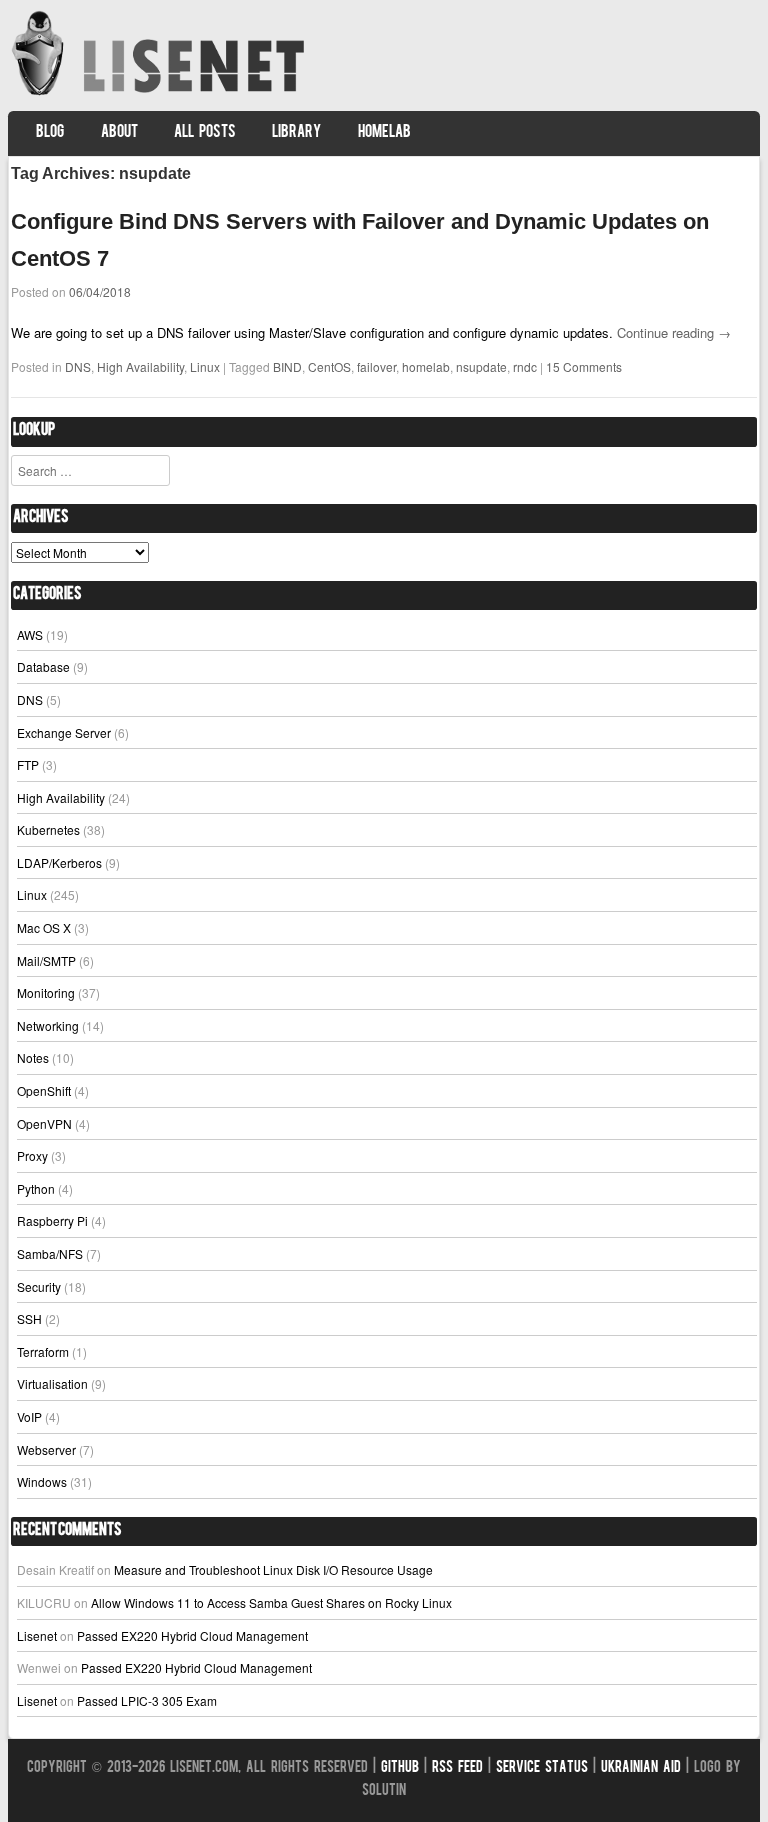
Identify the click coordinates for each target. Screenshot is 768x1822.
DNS (78, 366)
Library (296, 133)
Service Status (542, 1768)
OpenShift (44, 1090)
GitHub (400, 1768)
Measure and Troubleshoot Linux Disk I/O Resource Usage (273, 1569)
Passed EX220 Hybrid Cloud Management (192, 1635)
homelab (426, 366)
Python (36, 1188)
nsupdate (481, 366)
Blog (50, 133)
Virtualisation (52, 1383)
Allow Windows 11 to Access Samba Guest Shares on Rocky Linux (271, 1602)
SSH (29, 1318)
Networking (48, 1025)
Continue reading (674, 332)
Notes (33, 1057)
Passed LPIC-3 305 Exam (147, 1700)
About (119, 133)
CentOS (329, 366)
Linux (205, 366)
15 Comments (584, 366)
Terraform (43, 1351)
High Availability (140, 366)
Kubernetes (48, 829)
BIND (287, 366)
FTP (28, 764)
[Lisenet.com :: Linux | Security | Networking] (160, 94)
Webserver (46, 1449)
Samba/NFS (50, 1253)
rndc (525, 366)
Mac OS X (44, 927)
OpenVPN (44, 1123)
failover (376, 366)
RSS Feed (457, 1768)
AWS (30, 634)
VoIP (29, 1416)
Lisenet (37, 1635)
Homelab (384, 133)
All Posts (205, 133)
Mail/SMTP (46, 960)
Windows (42, 1481)
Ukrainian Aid (641, 1768)
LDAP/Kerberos (59, 862)
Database (43, 666)
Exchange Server (64, 732)
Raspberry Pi (52, 1220)
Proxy (32, 1155)
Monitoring (46, 992)
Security (39, 1286)
